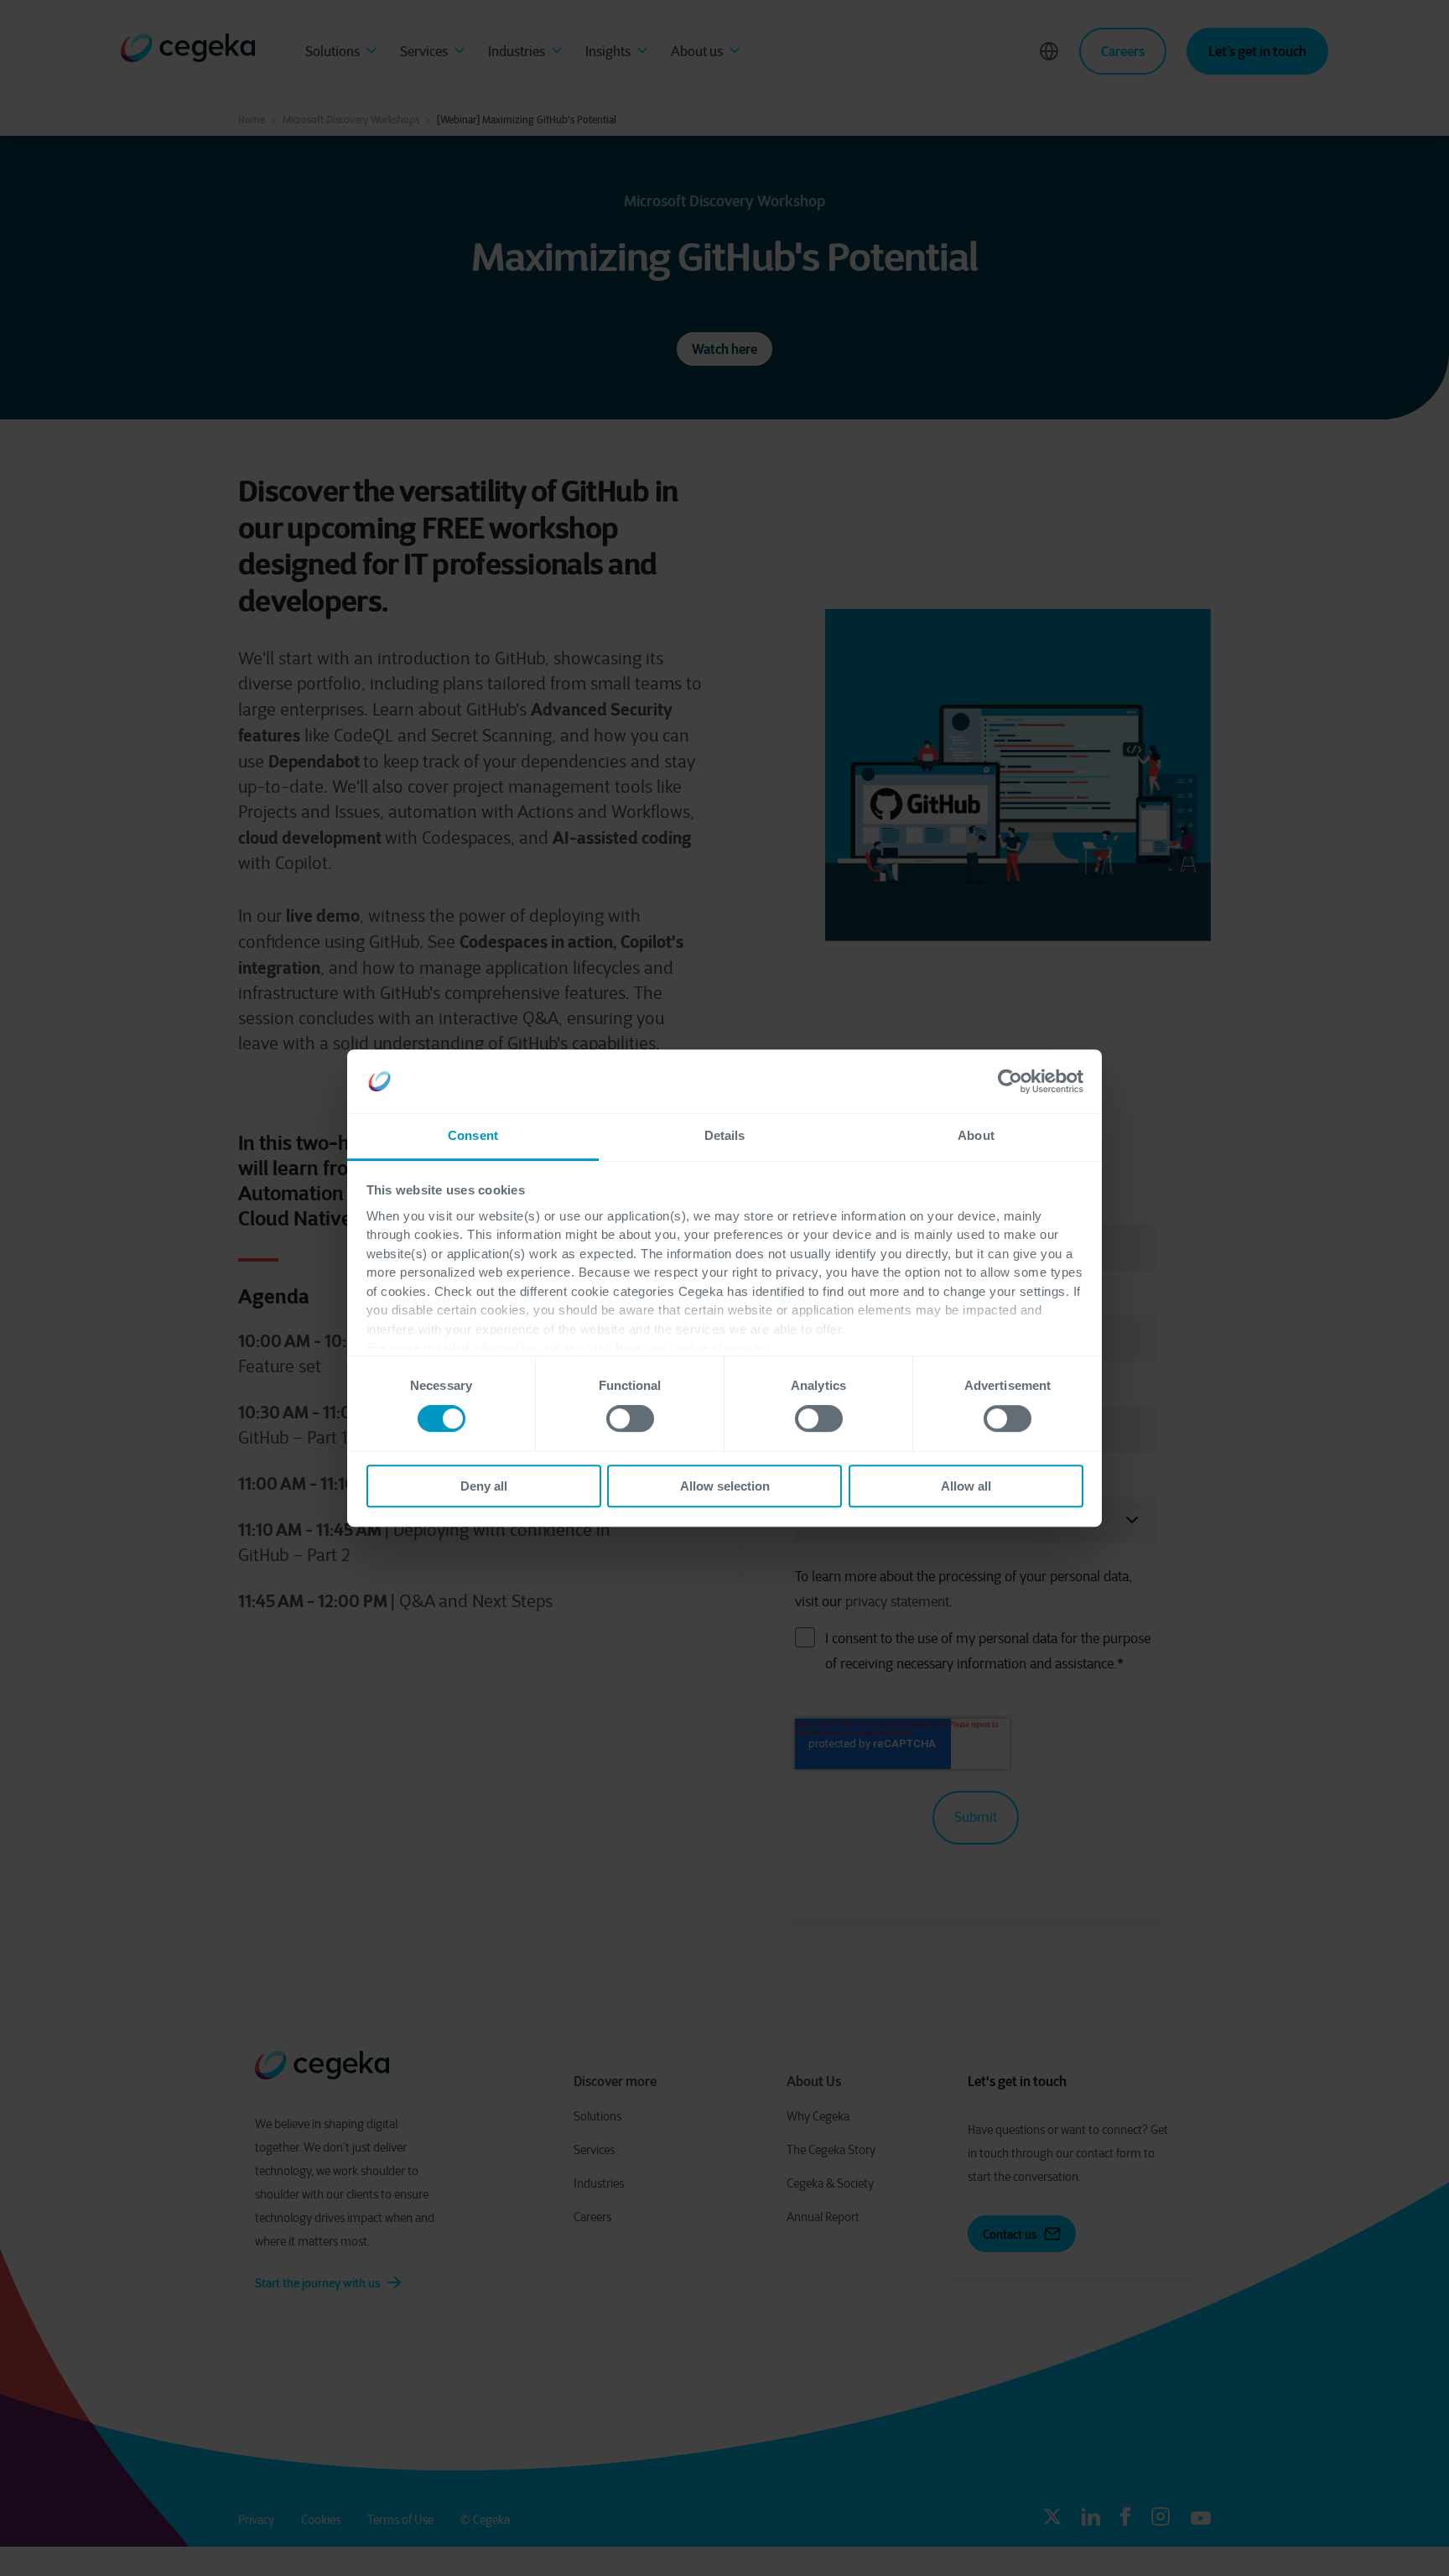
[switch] (630, 1418)
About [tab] (976, 1136)
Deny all (484, 1486)
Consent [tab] (473, 1136)
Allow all (966, 1486)
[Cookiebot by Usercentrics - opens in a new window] (1010, 1081)
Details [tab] (725, 1136)
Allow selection (725, 1486)
